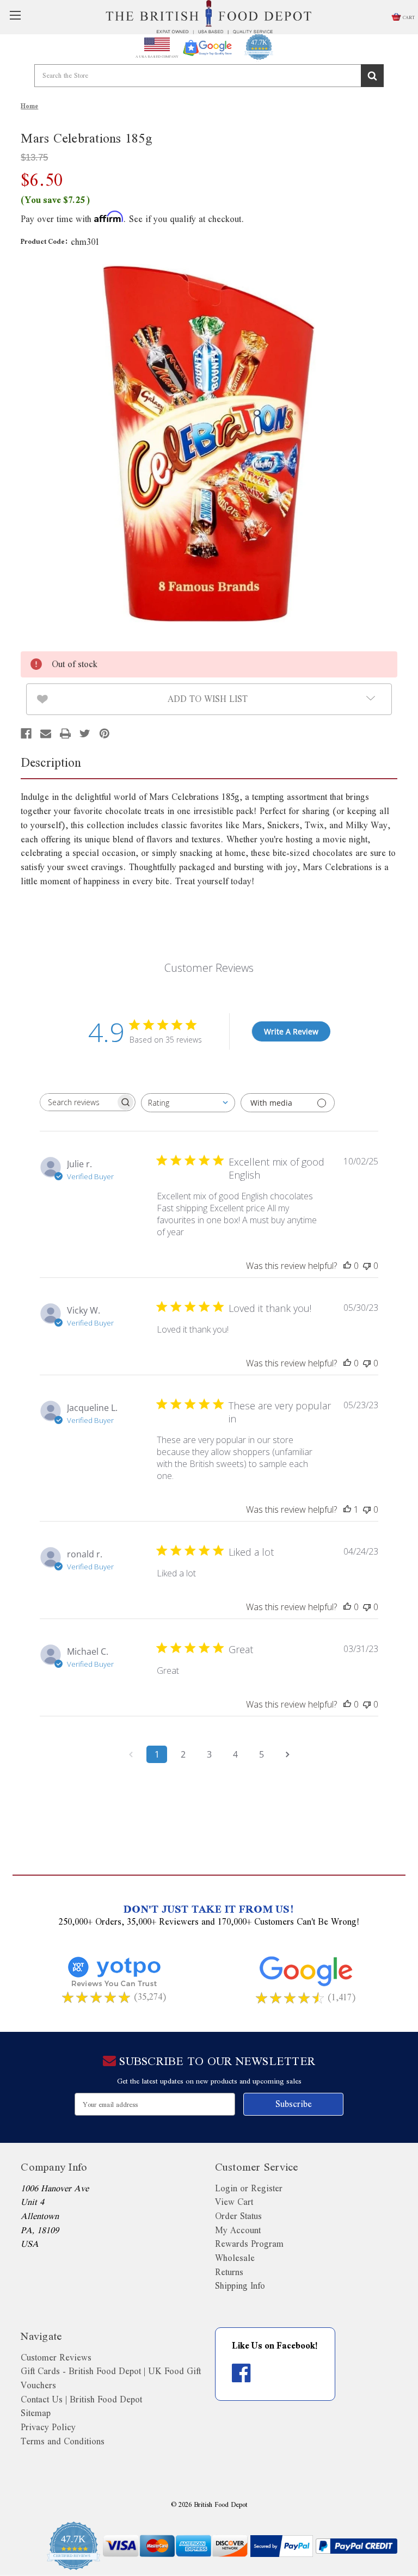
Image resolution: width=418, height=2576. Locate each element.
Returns (229, 2272)
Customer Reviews (56, 2358)
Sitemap (36, 2413)
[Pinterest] (104, 734)
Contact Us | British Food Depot (81, 2399)
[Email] (46, 734)
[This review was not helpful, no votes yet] (367, 1266)
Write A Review (291, 1031)
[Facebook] (26, 734)
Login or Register (249, 2188)
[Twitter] (85, 734)
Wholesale (235, 2258)
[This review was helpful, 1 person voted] (347, 1509)
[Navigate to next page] (287, 1754)
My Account (238, 2230)
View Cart (234, 2202)
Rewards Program (249, 2244)
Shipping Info (240, 2286)
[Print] (65, 734)
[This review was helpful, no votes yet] (347, 1266)
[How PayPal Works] (282, 2546)
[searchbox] (78, 1102)
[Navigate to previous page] (131, 1754)
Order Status (238, 2216)
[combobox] (188, 1103)
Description (51, 762)
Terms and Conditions (63, 2441)
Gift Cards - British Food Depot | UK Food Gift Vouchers (111, 2378)
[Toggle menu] (15, 17)
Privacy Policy (48, 2427)
